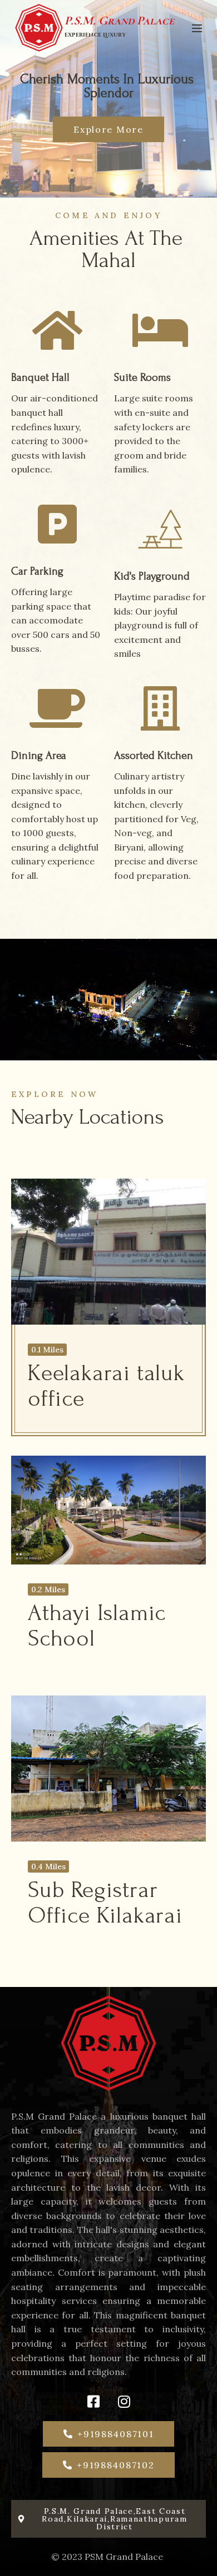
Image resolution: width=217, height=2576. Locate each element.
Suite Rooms (142, 378)
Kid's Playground (152, 576)
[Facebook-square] (93, 2402)
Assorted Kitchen (154, 756)
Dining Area (39, 756)
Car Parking (37, 571)
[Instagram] (124, 2402)
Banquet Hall (40, 378)
